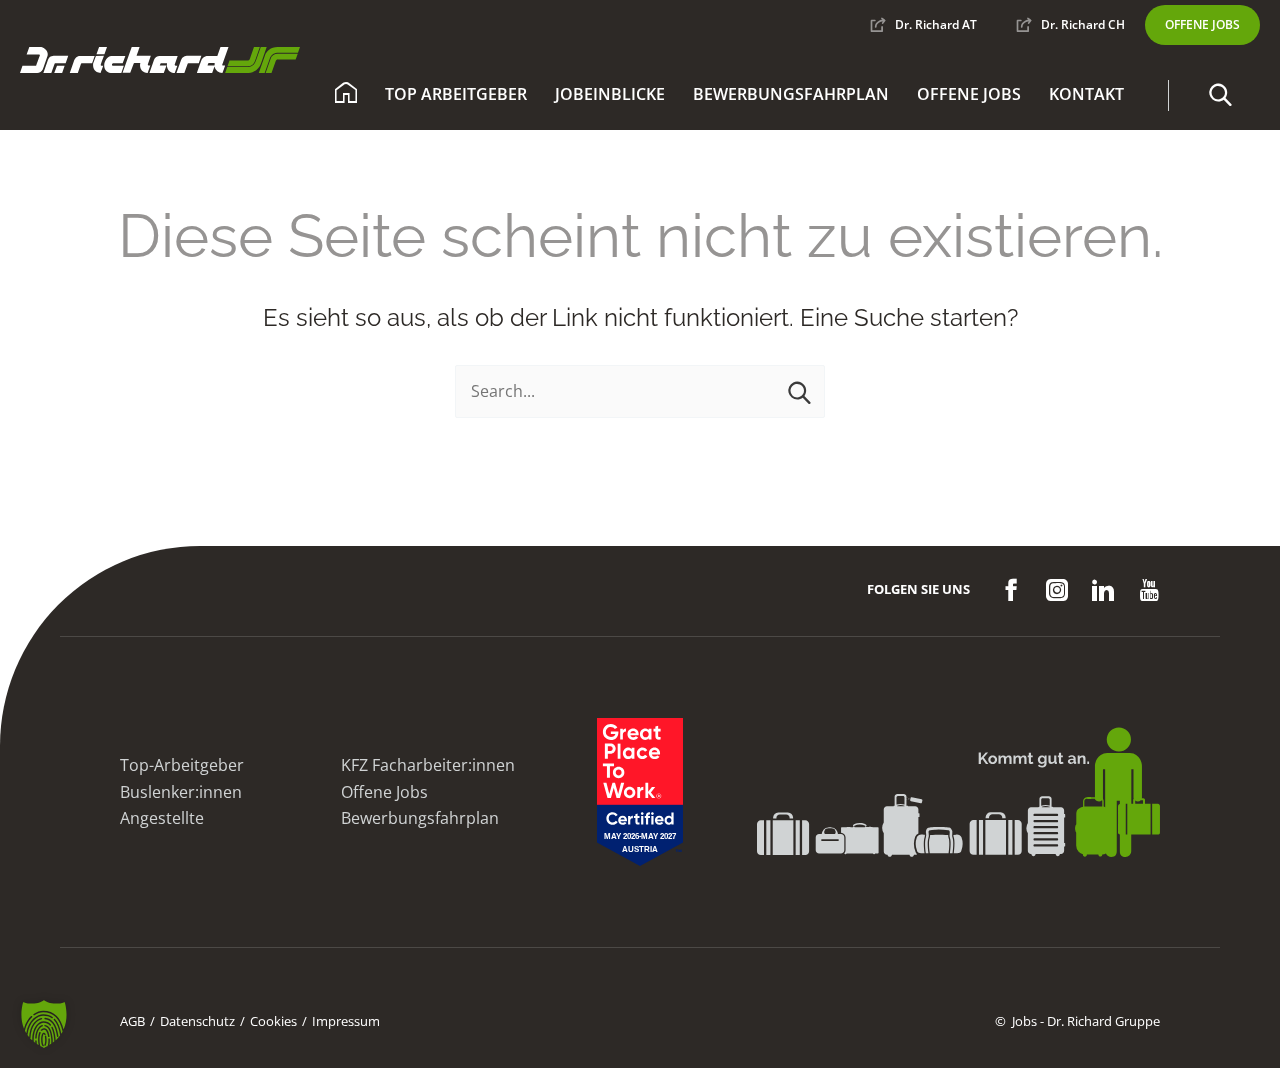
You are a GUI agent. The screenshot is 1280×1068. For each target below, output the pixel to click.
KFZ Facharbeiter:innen (428, 765)
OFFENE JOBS (1202, 24)
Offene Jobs (969, 94)
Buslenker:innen (181, 792)
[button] (1220, 95)
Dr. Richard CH (1083, 24)
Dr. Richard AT (936, 24)
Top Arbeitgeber (456, 94)
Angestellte (162, 818)
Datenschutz (197, 1021)
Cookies (273, 1021)
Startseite (346, 95)
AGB (132, 1021)
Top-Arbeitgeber (182, 765)
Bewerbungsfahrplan (791, 94)
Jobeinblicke (610, 94)
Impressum (346, 1021)
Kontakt (1086, 94)
